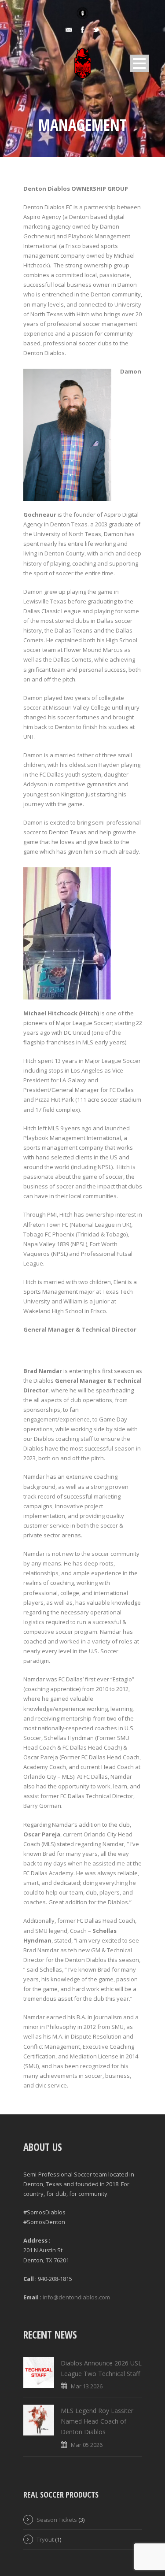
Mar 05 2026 (87, 2445)
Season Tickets (57, 2520)
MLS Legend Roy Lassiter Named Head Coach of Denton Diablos (97, 2421)
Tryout (45, 2539)
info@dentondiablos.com (76, 2297)
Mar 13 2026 (87, 2386)
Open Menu (139, 63)
